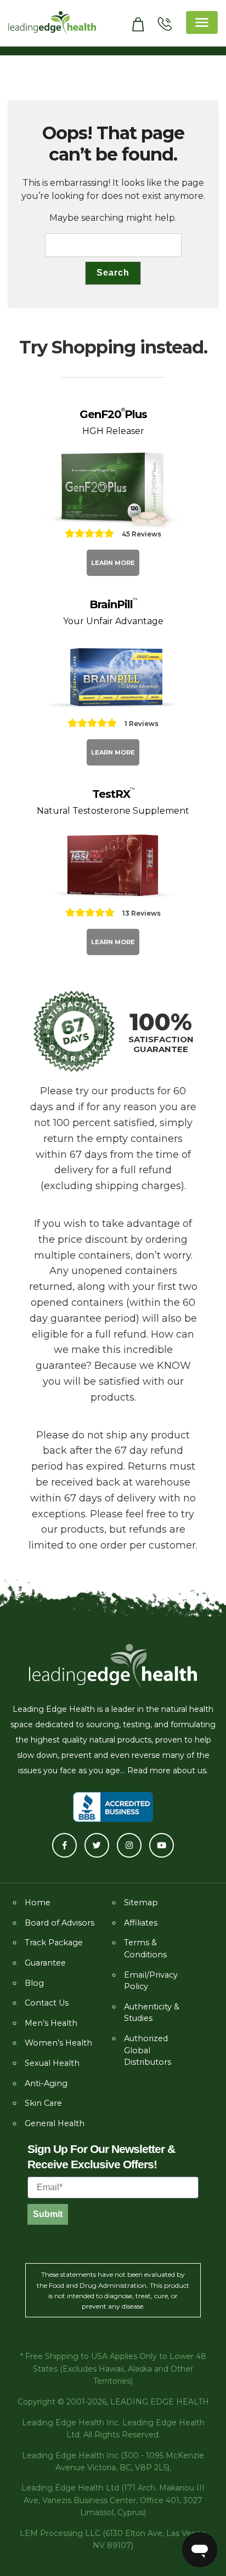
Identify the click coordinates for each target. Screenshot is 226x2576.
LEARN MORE (113, 563)
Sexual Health (52, 2063)
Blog (34, 1983)
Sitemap (141, 1903)
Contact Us (47, 2003)
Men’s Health (51, 2023)
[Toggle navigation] (202, 22)
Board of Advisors (60, 1923)
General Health (55, 2123)
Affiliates (141, 1923)
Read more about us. (168, 1770)
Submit (48, 2214)
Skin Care (43, 2103)
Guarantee (45, 1963)
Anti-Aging (46, 2083)
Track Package (54, 1943)
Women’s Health (58, 2043)
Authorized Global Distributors (148, 2050)
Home (38, 1903)
